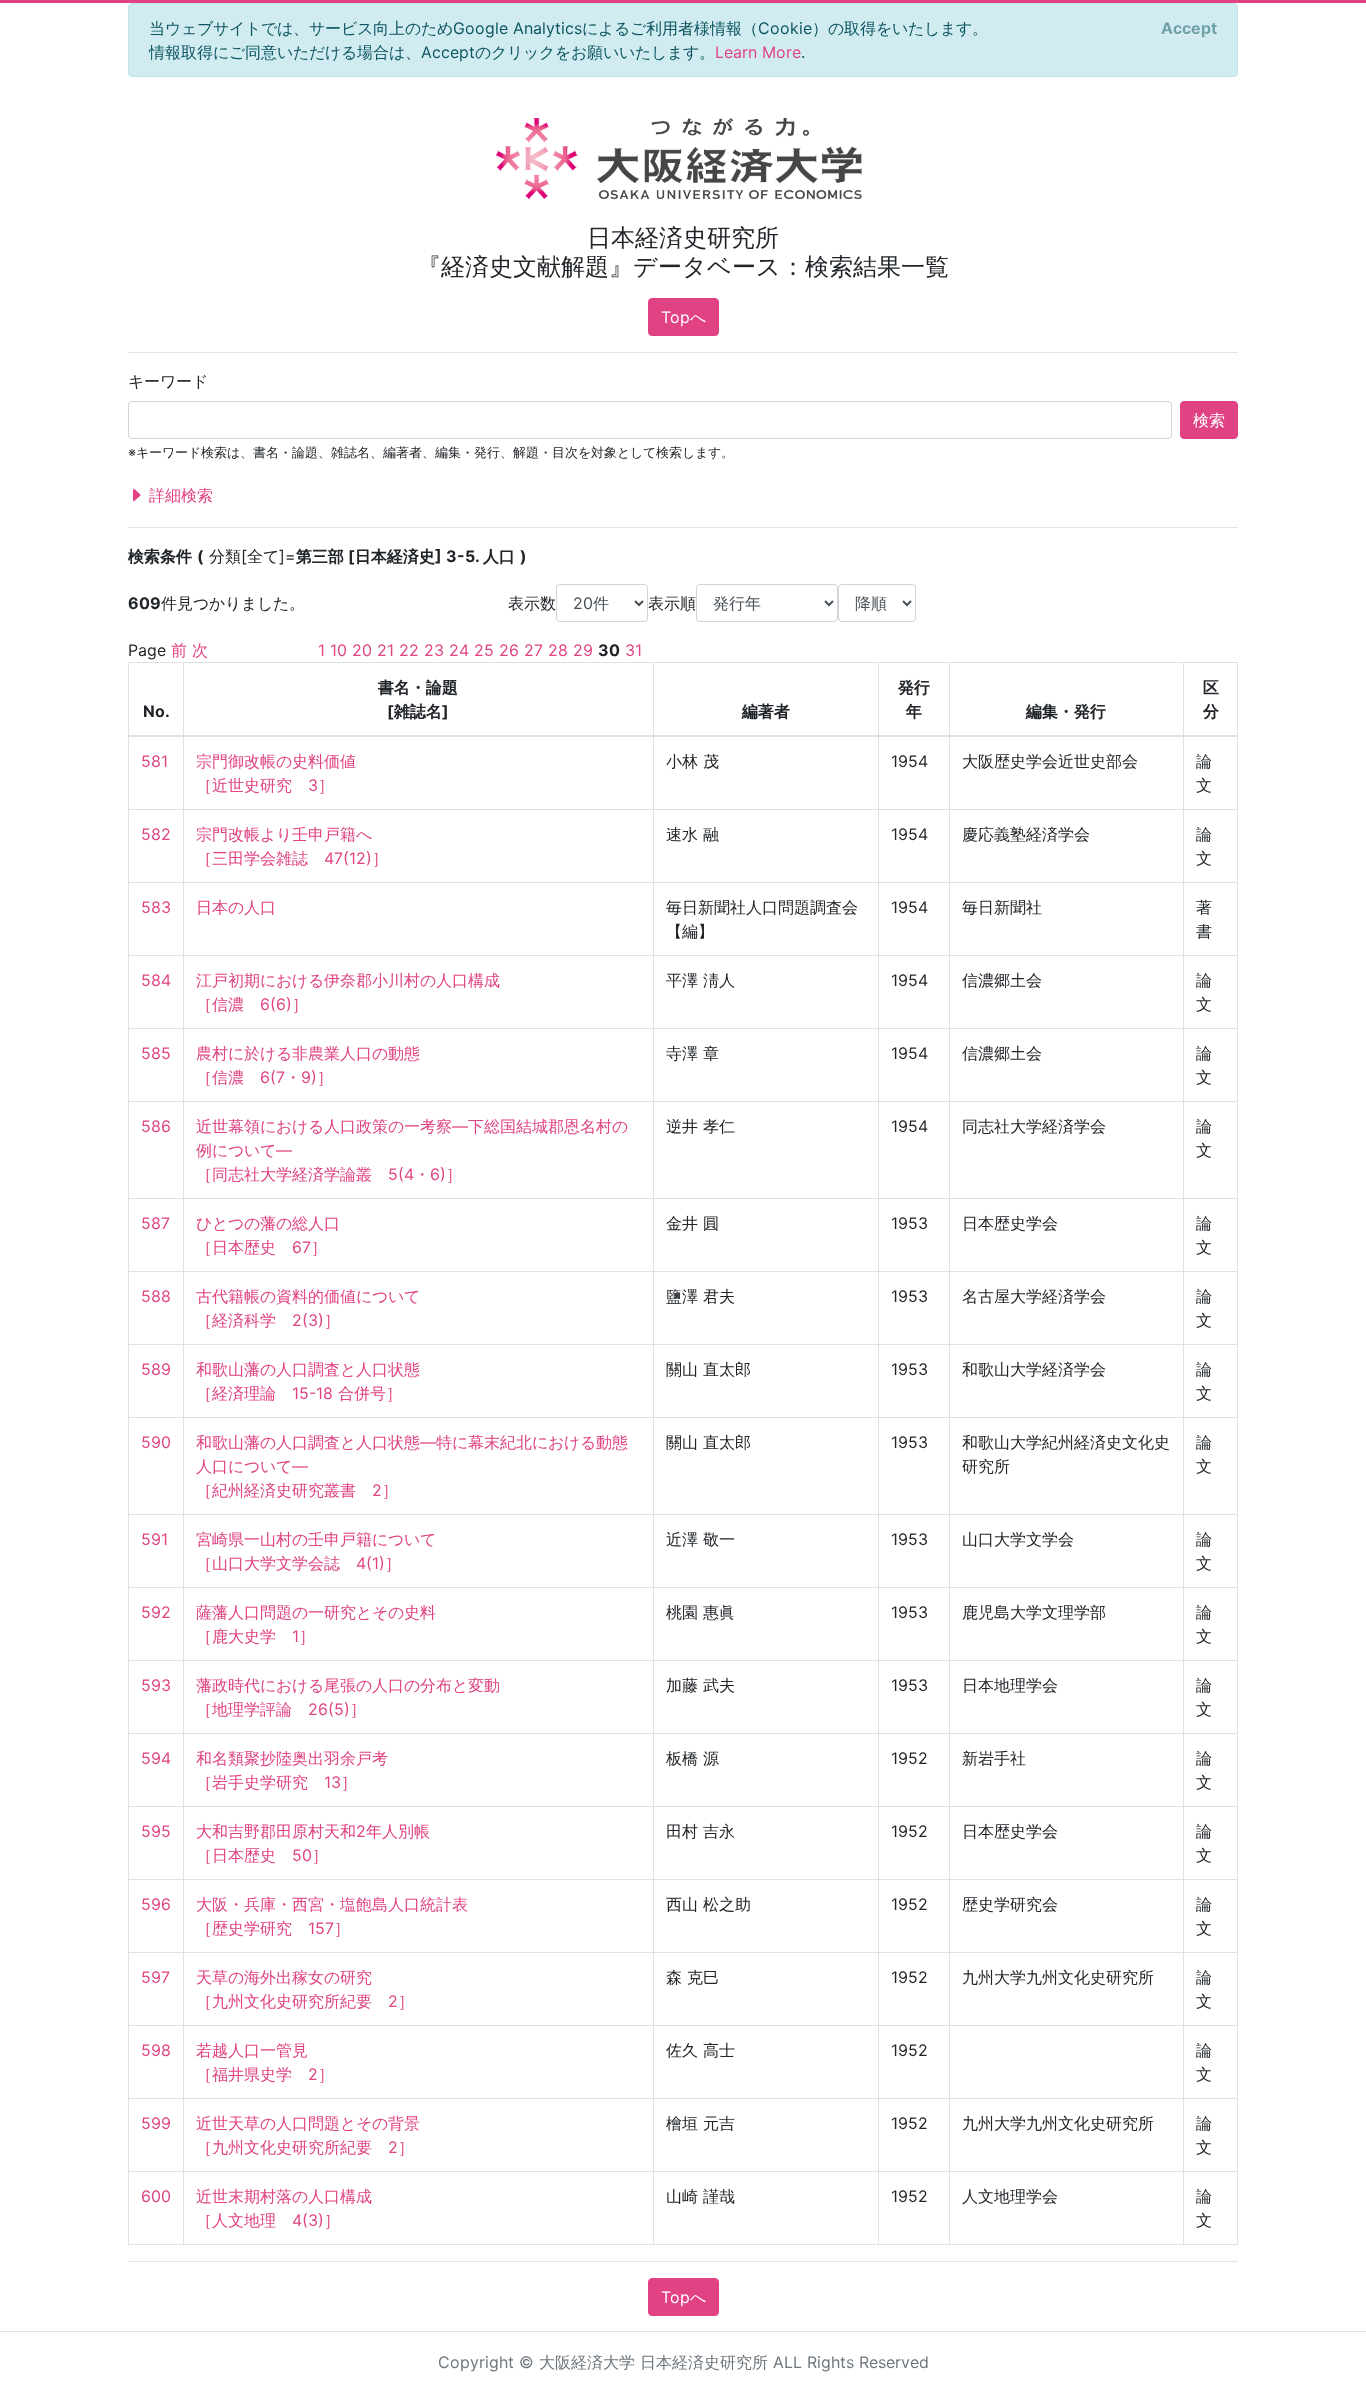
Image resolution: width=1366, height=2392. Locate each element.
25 (484, 650)
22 (409, 650)
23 (434, 650)
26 (509, 650)
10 (338, 650)
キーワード (168, 381)
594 (156, 1758)
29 (583, 650)
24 (459, 650)
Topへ (683, 317)
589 (156, 1369)
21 (385, 650)
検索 (1209, 420)
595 (156, 1831)
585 (156, 1053)
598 (156, 2050)
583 (156, 907)
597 (155, 1977)
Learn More (758, 52)
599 (156, 2123)
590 (156, 1442)
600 (156, 2196)
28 (558, 650)
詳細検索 (178, 495)
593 (156, 1685)
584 (156, 980)
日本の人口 (236, 907)
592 (156, 1612)
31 (633, 650)
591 (154, 1539)
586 (156, 1126)
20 (362, 650)
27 (533, 650)
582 (156, 834)
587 (155, 1223)
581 (154, 761)
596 (156, 1904)
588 (156, 1296)
